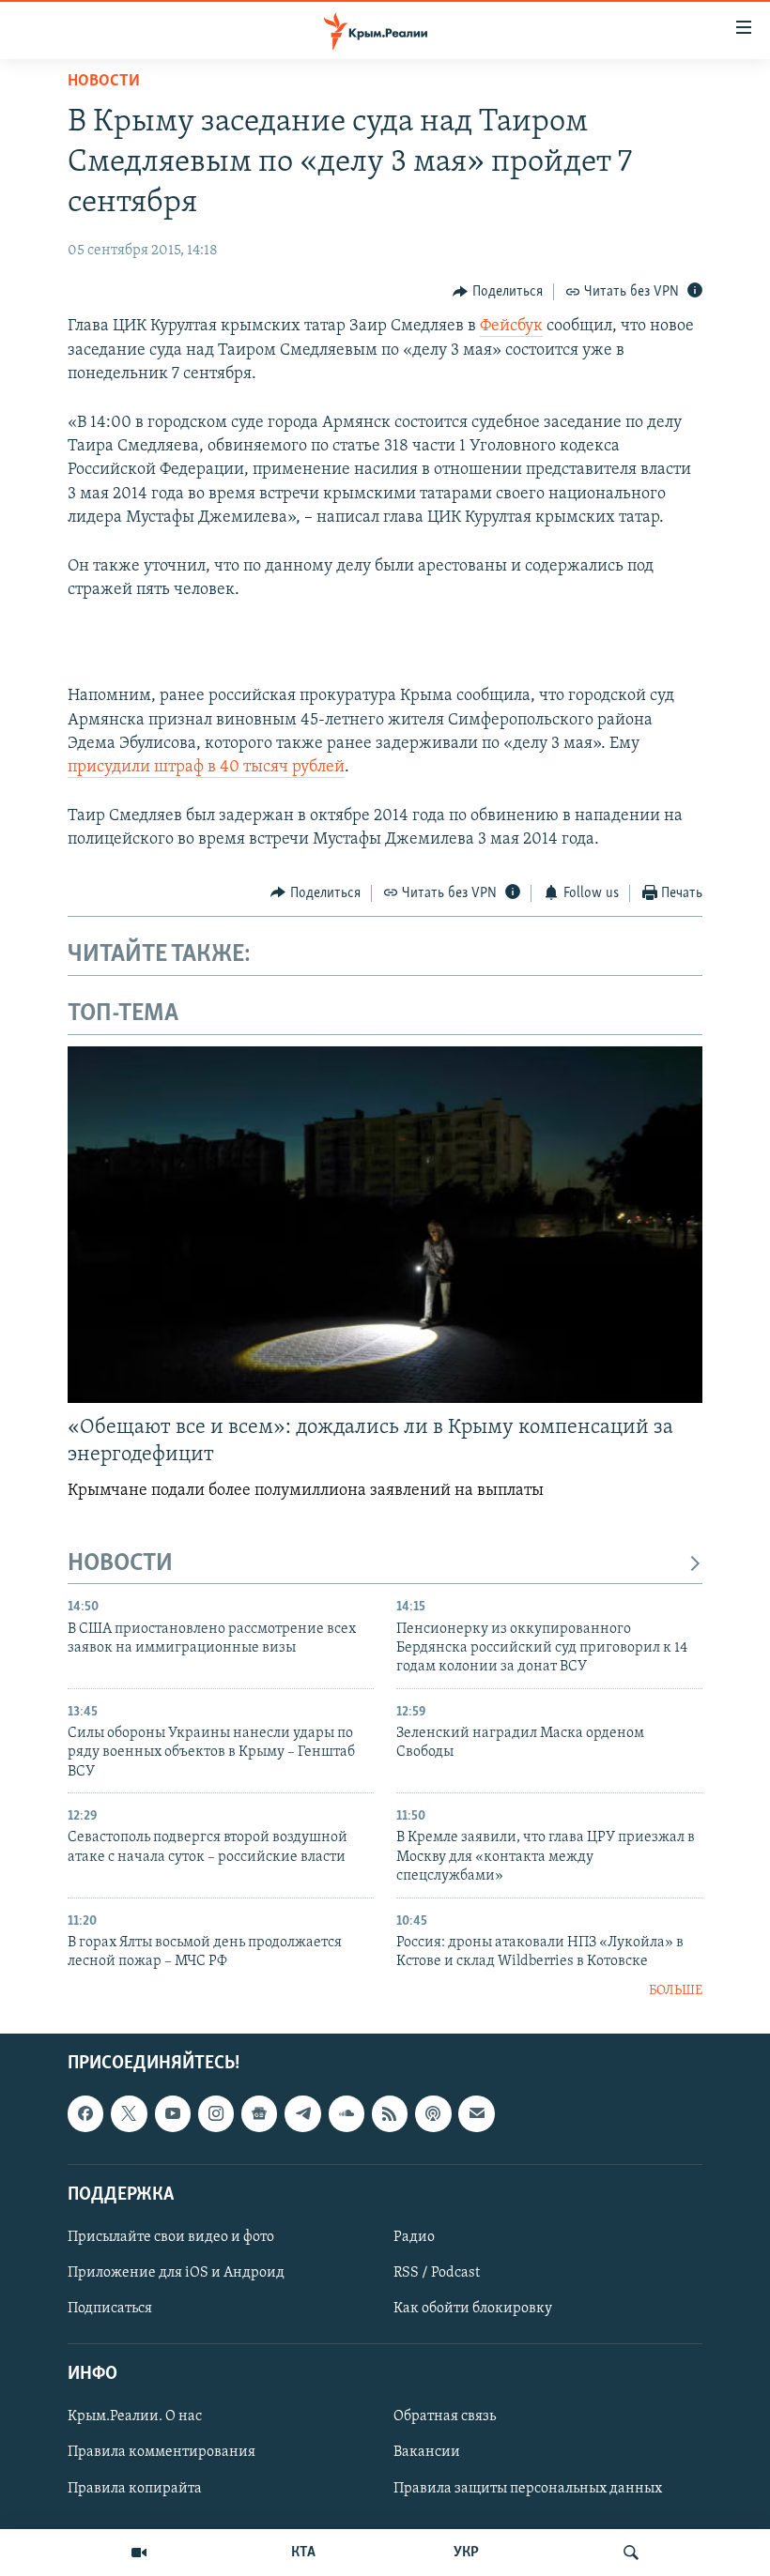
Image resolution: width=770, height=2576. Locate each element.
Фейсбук (511, 327)
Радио (414, 2237)
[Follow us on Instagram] (216, 2113)
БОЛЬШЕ (676, 1991)
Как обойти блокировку (473, 2309)
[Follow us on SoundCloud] (346, 2113)
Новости (104, 82)
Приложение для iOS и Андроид (176, 2273)
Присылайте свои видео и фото (171, 2237)
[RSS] (390, 2113)
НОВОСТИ (120, 1564)
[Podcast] (433, 2113)
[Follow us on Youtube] (173, 2113)
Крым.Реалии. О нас (135, 2416)
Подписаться (110, 2309)
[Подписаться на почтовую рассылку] (476, 2113)
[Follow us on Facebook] (85, 2113)
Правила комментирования (162, 2452)
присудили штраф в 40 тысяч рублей (206, 768)
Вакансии (427, 2452)
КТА (303, 2553)
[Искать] (631, 2553)
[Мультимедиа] (139, 2553)
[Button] (498, 292)
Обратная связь (445, 2416)
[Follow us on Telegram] (302, 2113)
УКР (466, 2553)
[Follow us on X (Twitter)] (129, 2113)
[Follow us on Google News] (259, 2113)
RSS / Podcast (437, 2273)
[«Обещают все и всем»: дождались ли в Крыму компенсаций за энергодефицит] (385, 1225)
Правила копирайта (135, 2488)
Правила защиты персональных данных (528, 2488)
